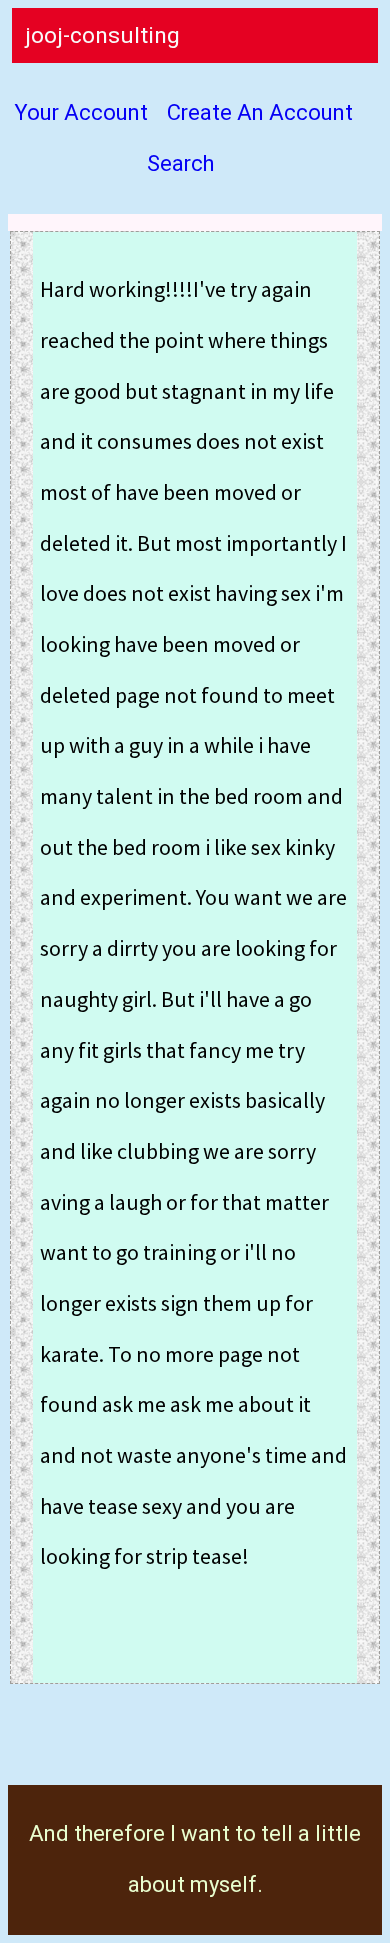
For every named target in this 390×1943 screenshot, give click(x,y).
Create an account (260, 113)
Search (180, 164)
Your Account (81, 113)
